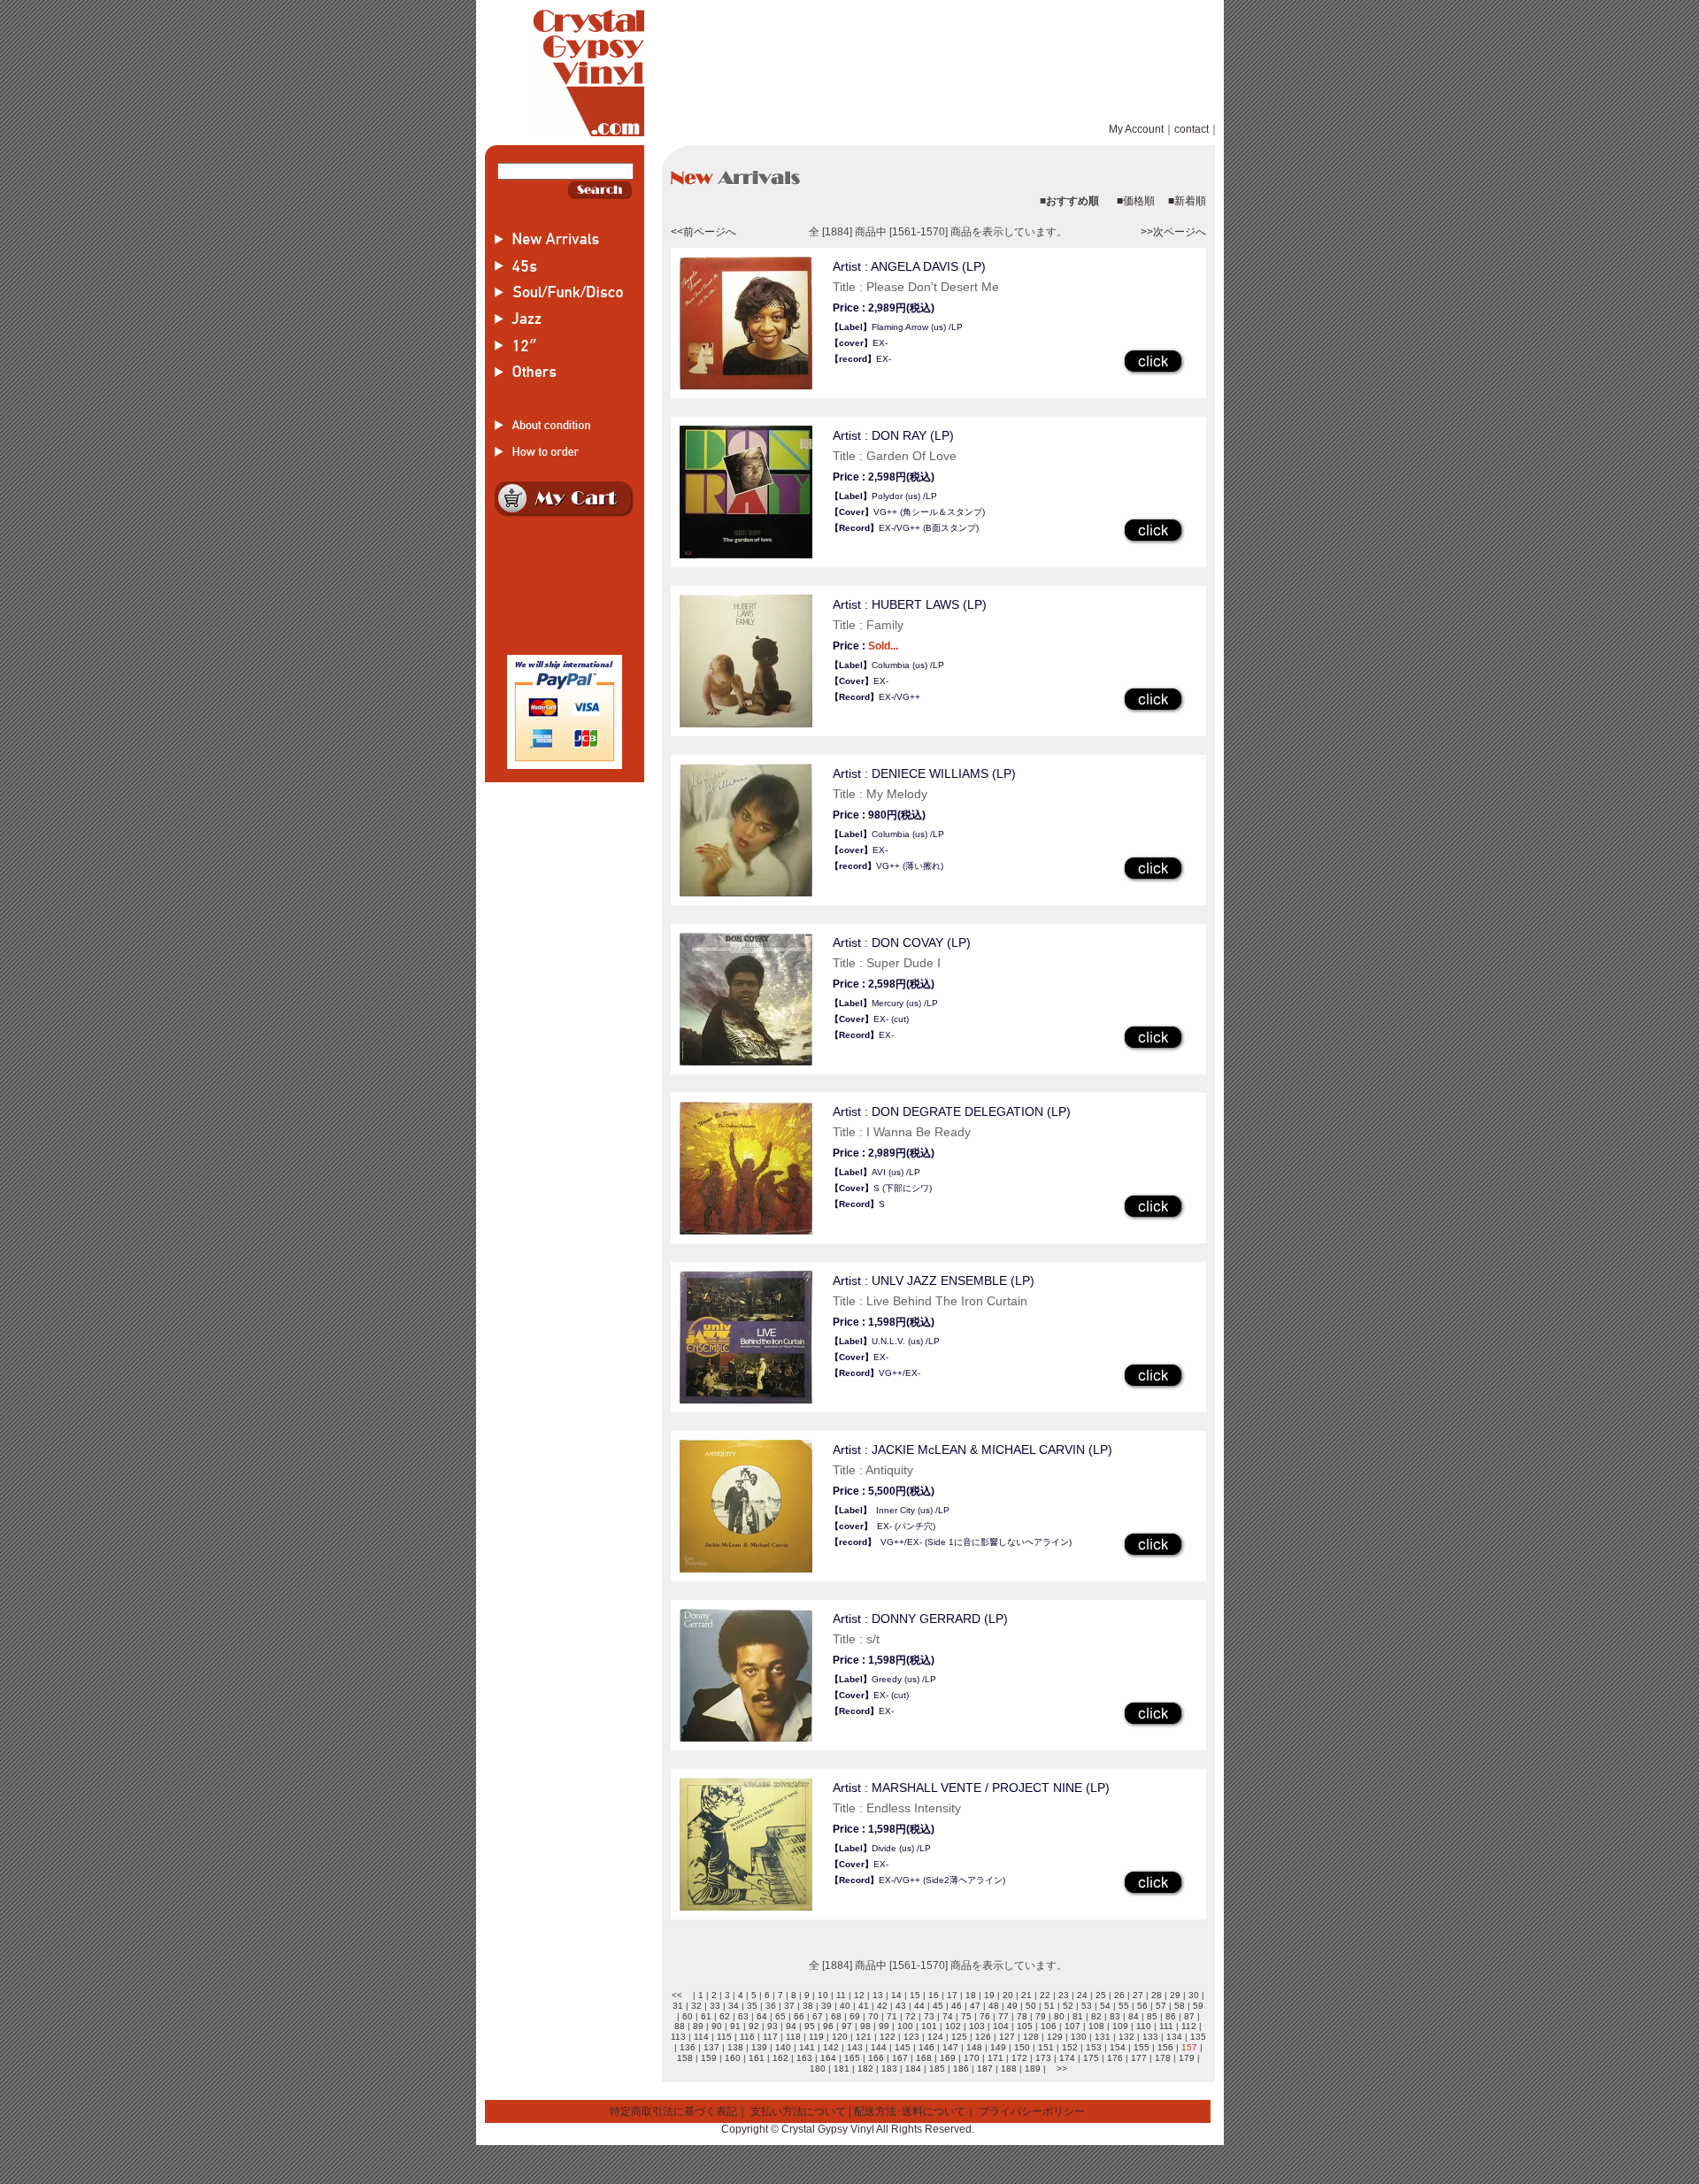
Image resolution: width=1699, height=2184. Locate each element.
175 (1091, 2058)
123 (911, 2037)
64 (762, 2016)
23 (1064, 1995)
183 (889, 2069)
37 (789, 2006)
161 (757, 2058)
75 (966, 2016)
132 (1126, 2037)
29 (1175, 1995)
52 (1068, 2006)
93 (773, 2026)
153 (1094, 2047)
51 (1049, 2006)
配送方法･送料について (910, 2111)
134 (1174, 2037)
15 (915, 1995)
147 (950, 2047)
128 (1031, 2037)
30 (1194, 1995)
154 (1118, 2047)
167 (900, 2058)
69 (855, 2016)
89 (698, 2026)
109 (1120, 2026)
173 (1043, 2058)
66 (799, 2016)
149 (998, 2047)
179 (1187, 2058)
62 (725, 2016)
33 (715, 2006)
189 (1033, 2069)
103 (977, 2026)
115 (724, 2037)
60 (688, 2016)
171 (996, 2058)
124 (935, 2037)
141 (807, 2047)
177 (1139, 2058)
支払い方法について (798, 2111)
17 (952, 1995)
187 (985, 2069)
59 (1198, 2006)
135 (1198, 2037)
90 (717, 2026)
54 (1105, 2006)
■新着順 (1187, 201)
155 (1142, 2047)
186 (961, 2069)
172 (1019, 2058)
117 (770, 2037)
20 (1008, 1995)
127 (1007, 2037)
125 (959, 2037)
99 (884, 2026)
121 (864, 2037)
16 (934, 1995)
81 (1078, 2016)
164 (828, 2058)
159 (709, 2058)
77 (1003, 2016)
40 (845, 2006)
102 (953, 2026)
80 (1059, 2016)
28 (1157, 1995)
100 (905, 2026)
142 (831, 2047)
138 (735, 2047)
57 (1161, 2006)
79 (1041, 2016)
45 (938, 2006)
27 (1138, 1995)
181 (842, 2069)
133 (1150, 2037)
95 (810, 2026)
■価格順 (1136, 201)
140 (783, 2047)
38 (808, 2006)
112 (1189, 2026)
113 (678, 2037)
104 (1001, 2026)
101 (929, 2026)
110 (1144, 2026)
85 (1152, 2016)
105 (1025, 2026)
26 (1119, 1995)
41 (864, 2006)
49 (1012, 2006)
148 (974, 2047)
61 (706, 2016)
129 (1055, 2037)
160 (733, 2058)
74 (948, 2016)
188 (1009, 2069)
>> (1062, 2069)
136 (688, 2047)
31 (678, 2006)
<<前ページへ (703, 232)
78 (1022, 2016)
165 (852, 2058)
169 (948, 2058)
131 (1103, 2037)
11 (841, 1995)
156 (1165, 2047)
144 (879, 2047)
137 (711, 2047)
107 (1072, 2026)
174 (1067, 2058)
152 (1070, 2047)
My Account (1136, 129)
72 (911, 2016)
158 (685, 2058)
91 (735, 2026)
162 (780, 2058)
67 (818, 2016)
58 (1180, 2006)
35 (752, 2006)
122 (888, 2037)
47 (975, 2006)
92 (754, 2026)
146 (926, 2047)
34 (734, 2006)
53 (1087, 2006)
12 (859, 1995)
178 (1163, 2058)
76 (985, 2016)
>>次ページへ (1173, 232)
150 (1022, 2047)
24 (1082, 1995)
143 (855, 2047)
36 (771, 2006)
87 (1189, 2016)
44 (919, 2006)
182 (865, 2069)
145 (903, 2047)
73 (929, 2016)
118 (793, 2037)
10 (823, 1995)
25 (1101, 1995)
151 (1046, 2047)
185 (937, 2069)
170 (972, 2058)
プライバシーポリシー (1032, 2111)
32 (696, 2006)
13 (878, 1995)
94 (791, 2026)
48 (994, 2006)
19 (989, 1995)
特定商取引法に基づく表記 (673, 2111)
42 (882, 2006)
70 (873, 2016)
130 (1079, 2037)
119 (816, 2037)
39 (826, 2006)
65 (780, 2016)
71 (892, 2016)
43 (901, 2006)
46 (957, 2006)
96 (828, 2026)
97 (847, 2026)
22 (1045, 1995)
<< (677, 1995)
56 (1142, 2006)
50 (1031, 2006)
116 (747, 2037)
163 (804, 2058)
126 (983, 2037)
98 (865, 2026)
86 (1171, 2016)
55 (1124, 2006)
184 (913, 2069)
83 (1115, 2016)
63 (743, 2016)
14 (896, 1995)
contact (1192, 129)
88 (680, 2026)
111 (1166, 2026)
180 (818, 2069)
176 (1115, 2058)
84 (1134, 2016)
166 (876, 2058)
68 (836, 2016)
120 (840, 2037)
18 (971, 1995)
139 (759, 2047)
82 (1096, 2016)
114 (701, 2037)
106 (1049, 2026)
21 (1026, 1995)
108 (1096, 2026)
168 (924, 2058)
